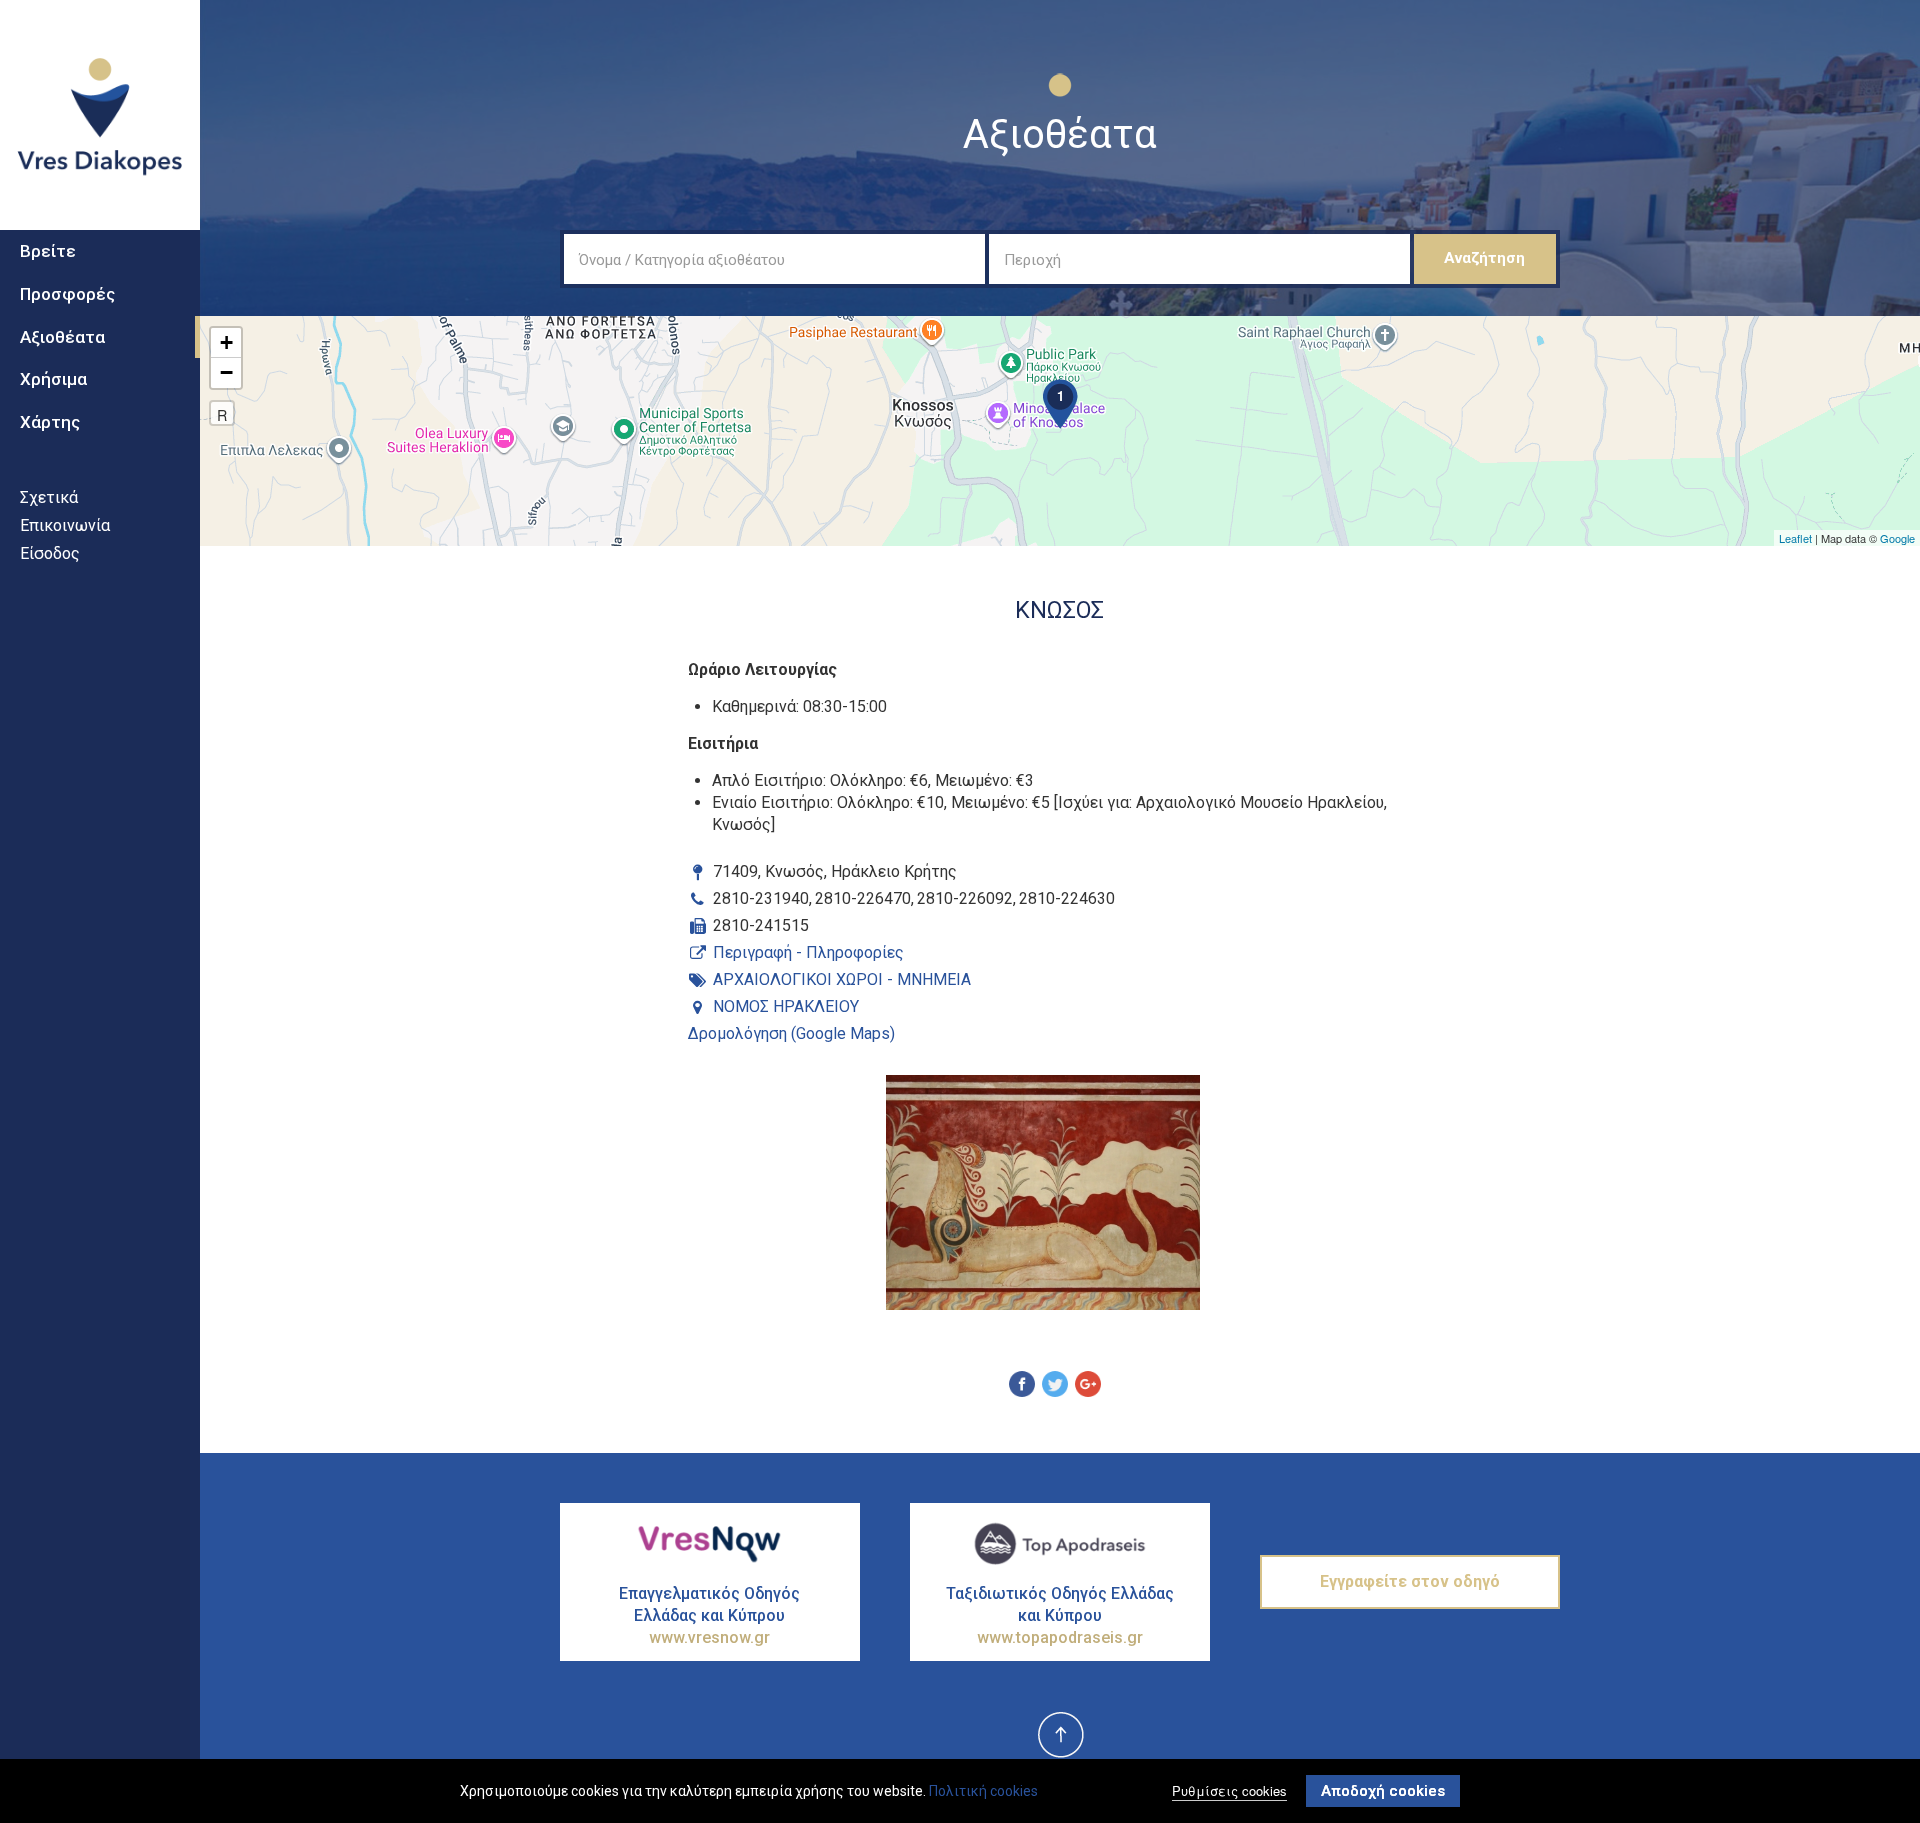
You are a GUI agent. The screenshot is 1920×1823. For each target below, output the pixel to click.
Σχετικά (49, 497)
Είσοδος (50, 553)
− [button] (226, 372)
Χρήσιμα (53, 379)
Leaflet (1795, 538)
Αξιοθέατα (62, 337)
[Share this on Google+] (1088, 1387)
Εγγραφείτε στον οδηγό (1410, 1581)
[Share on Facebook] (1022, 1387)
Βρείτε (48, 251)
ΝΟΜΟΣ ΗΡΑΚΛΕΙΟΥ (786, 1006)
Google (1897, 538)
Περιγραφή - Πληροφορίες (808, 952)
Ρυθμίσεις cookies (1229, 1790)
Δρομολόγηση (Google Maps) (791, 1033)
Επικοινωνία (65, 525)
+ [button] (226, 342)
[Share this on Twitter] (1055, 1387)
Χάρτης (50, 422)
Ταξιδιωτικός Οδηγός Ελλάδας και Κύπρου (1060, 1615)
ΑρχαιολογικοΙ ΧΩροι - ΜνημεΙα (842, 979)
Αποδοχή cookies (1383, 1791)
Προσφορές (67, 294)
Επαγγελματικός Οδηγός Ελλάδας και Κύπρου (709, 1615)
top (1060, 1736)
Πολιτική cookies (983, 1791)
